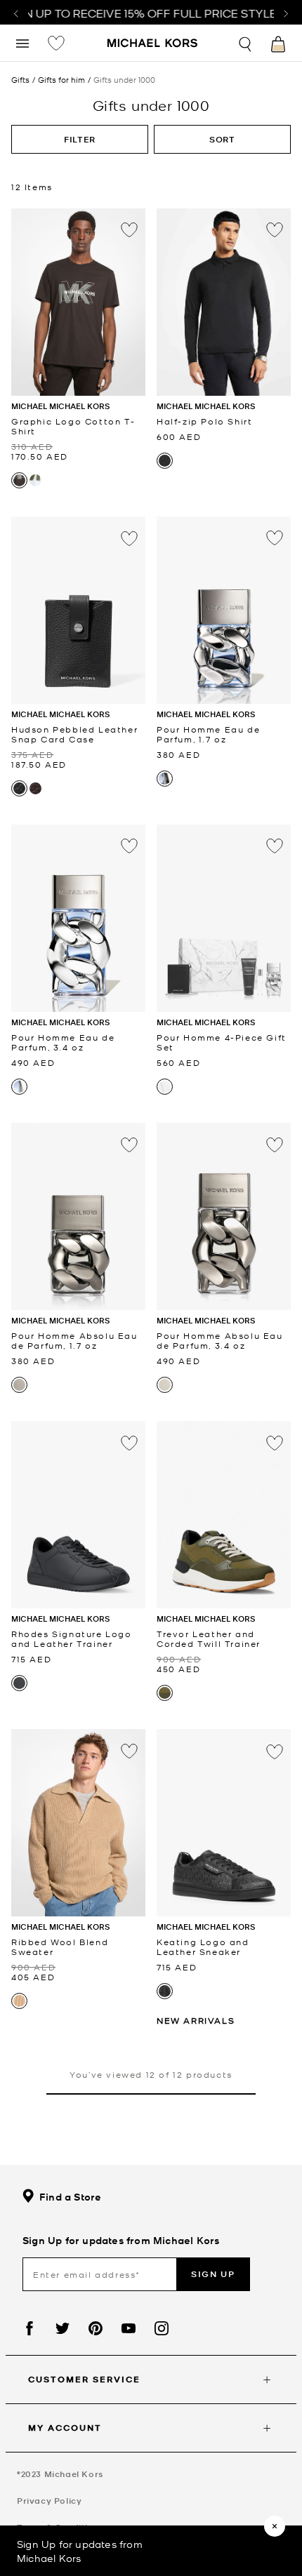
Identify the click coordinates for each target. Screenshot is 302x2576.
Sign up (213, 2274)
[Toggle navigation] (22, 42)
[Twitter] (63, 2328)
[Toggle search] (246, 42)
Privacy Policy (49, 2501)
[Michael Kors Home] (153, 44)
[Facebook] (29, 2328)
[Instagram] (162, 2328)
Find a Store (70, 2197)
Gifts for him (61, 80)
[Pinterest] (96, 2328)
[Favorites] (56, 43)
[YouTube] (129, 2328)
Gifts (20, 80)
